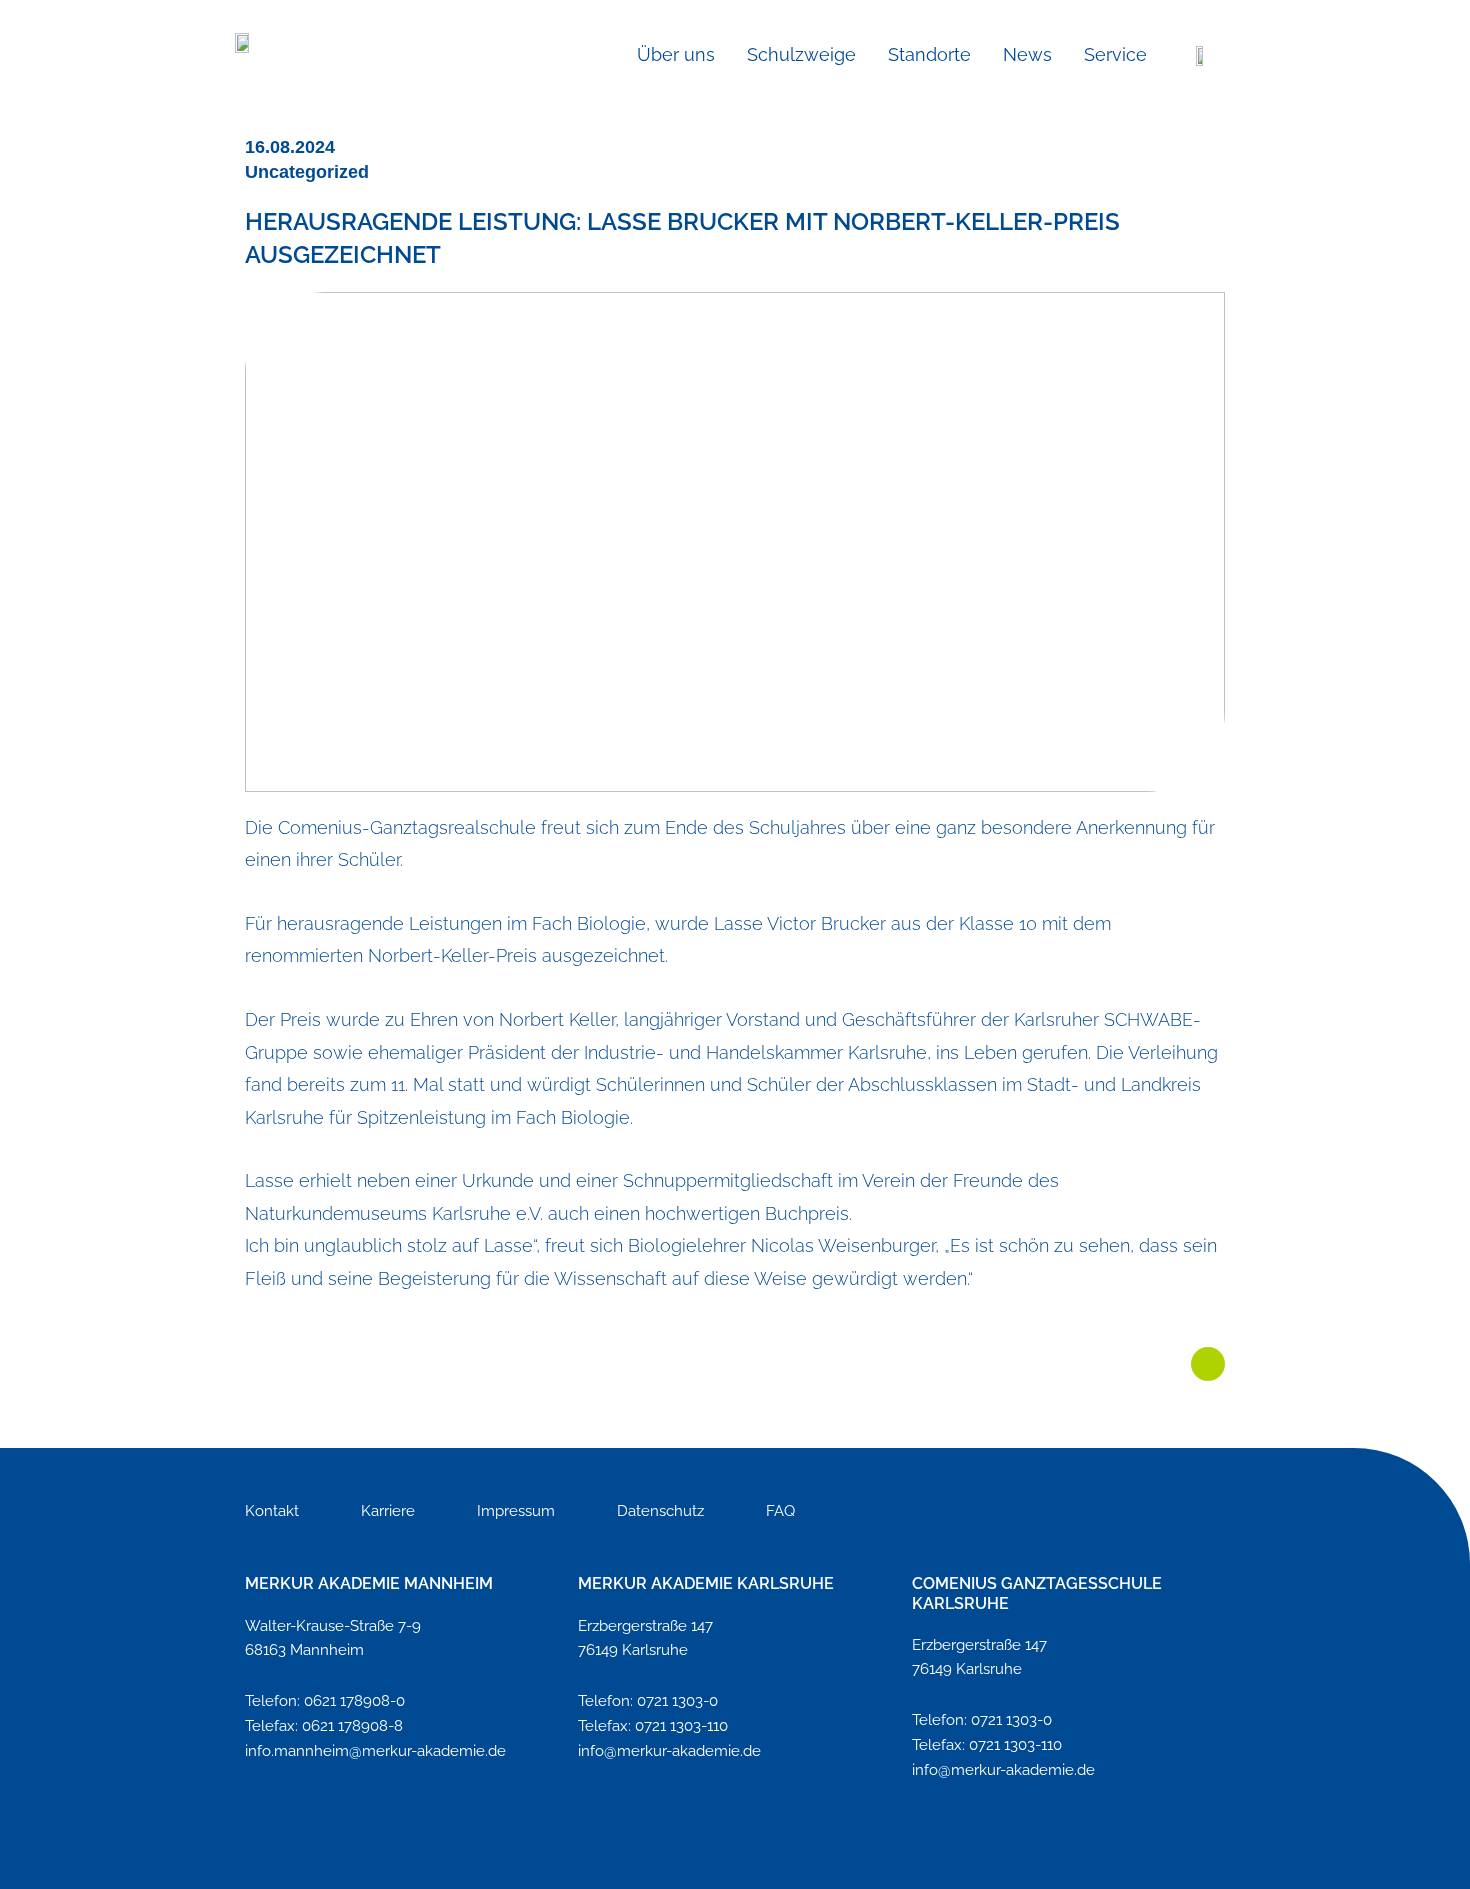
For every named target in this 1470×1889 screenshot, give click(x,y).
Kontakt (272, 1511)
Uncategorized (307, 172)
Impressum (516, 1511)
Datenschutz (660, 1511)
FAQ (780, 1511)
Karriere (388, 1511)
